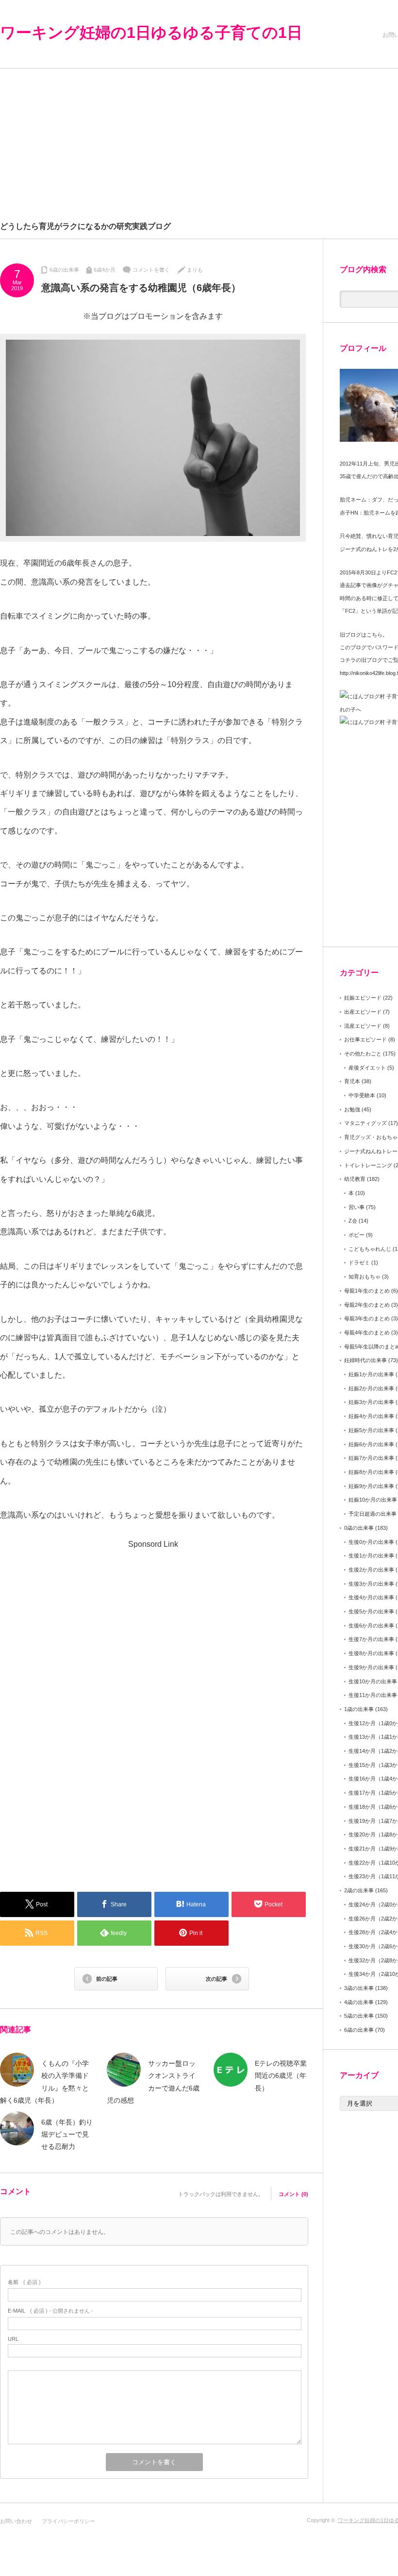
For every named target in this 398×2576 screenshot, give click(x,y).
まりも (195, 270)
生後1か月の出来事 (371, 1556)
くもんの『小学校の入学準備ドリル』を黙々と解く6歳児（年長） (44, 2082)
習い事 (357, 1207)
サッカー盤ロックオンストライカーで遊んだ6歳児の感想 (153, 2082)
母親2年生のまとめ (367, 1305)
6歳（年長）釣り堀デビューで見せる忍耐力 (67, 2134)
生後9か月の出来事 (371, 1667)
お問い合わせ (16, 2521)
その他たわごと (363, 1054)
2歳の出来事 (359, 1890)
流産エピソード (363, 1026)
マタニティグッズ (365, 1123)
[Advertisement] (79, 1618)
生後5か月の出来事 (371, 1611)
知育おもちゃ (365, 1277)
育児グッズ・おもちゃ (371, 1137)
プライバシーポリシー (68, 2521)
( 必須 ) (24, 2282)
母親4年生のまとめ (367, 1332)
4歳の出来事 (359, 2002)
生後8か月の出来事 (371, 1653)
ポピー (357, 1235)
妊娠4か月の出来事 (371, 1416)
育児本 (352, 1081)
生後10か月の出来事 (373, 1681)
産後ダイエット (367, 1068)
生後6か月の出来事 (371, 1625)
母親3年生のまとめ (367, 1318)
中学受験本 (362, 1095)
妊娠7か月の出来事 (371, 1458)
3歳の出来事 (359, 1988)
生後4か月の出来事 (371, 1597)
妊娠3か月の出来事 (371, 1402)
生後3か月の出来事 (371, 1584)
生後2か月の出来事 (371, 1570)
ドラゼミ (359, 1262)
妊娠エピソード (363, 998)
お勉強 (352, 1109)
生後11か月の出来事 (373, 1695)
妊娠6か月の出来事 (371, 1444)
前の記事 (107, 1979)
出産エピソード (363, 1012)
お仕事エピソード (365, 1039)
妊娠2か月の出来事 (371, 1388)
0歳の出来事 (359, 1528)
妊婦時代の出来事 (365, 1360)
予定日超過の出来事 (373, 1514)
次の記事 (216, 1979)
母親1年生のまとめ (367, 1291)
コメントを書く (151, 270)
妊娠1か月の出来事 (371, 1374)
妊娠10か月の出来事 (373, 1500)
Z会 (353, 1221)
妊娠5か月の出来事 (371, 1430)
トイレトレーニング (368, 1165)
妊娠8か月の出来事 (371, 1472)
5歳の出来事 (359, 2016)
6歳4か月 (105, 270)
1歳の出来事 (359, 1709)
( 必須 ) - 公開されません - (50, 2311)
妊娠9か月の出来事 (371, 1486)
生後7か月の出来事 (371, 1639)
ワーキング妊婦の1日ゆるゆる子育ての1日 (151, 33)
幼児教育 (355, 1179)
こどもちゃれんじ (370, 1249)
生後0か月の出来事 (371, 1542)
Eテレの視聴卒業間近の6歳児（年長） (281, 2075)
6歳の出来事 (64, 270)
